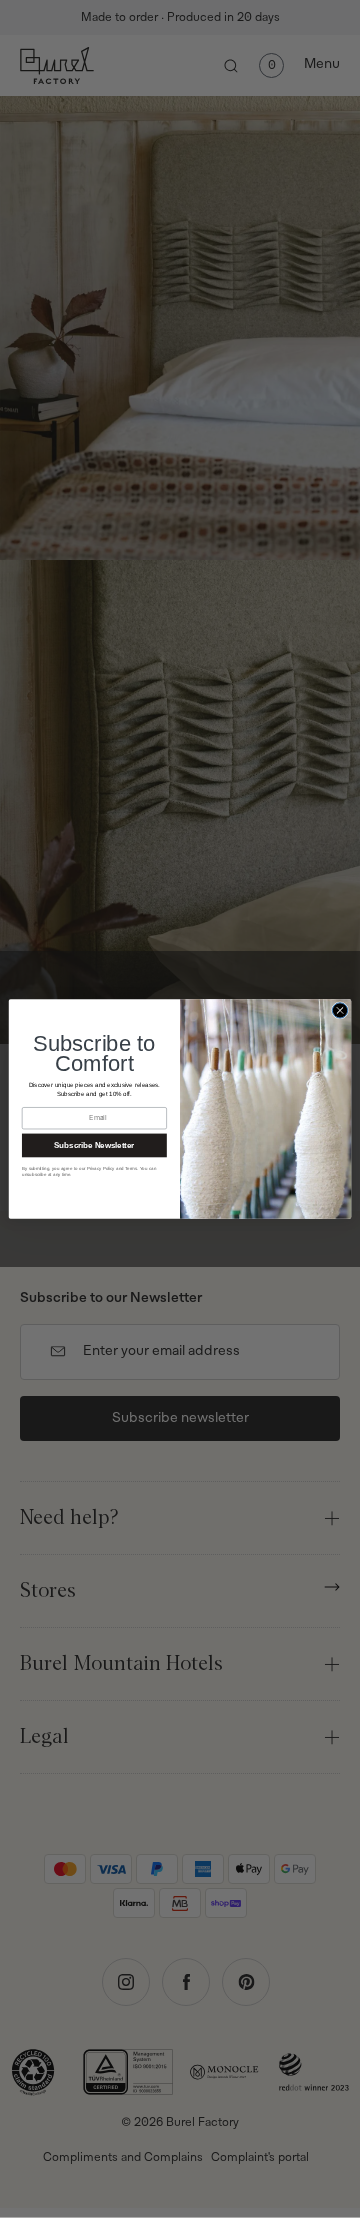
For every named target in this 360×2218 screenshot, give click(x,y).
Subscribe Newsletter (94, 1145)
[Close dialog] (339, 1010)
